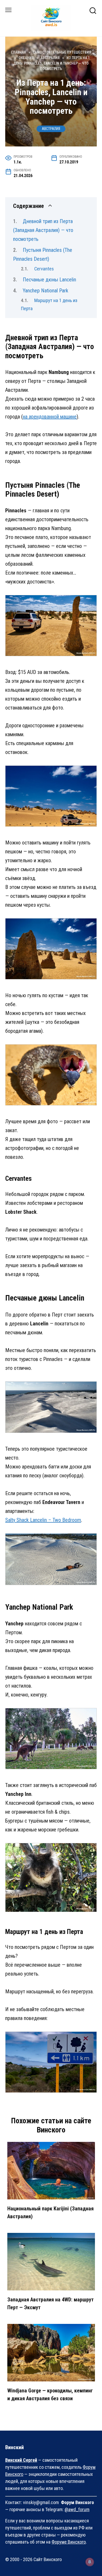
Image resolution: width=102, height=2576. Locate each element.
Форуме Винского (69, 2542)
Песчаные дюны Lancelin (49, 280)
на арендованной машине (50, 417)
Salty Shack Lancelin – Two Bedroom (43, 1520)
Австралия (51, 129)
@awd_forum (77, 2509)
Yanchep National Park (46, 291)
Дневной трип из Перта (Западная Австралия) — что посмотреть (43, 230)
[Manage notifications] (90, 2562)
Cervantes (44, 269)
